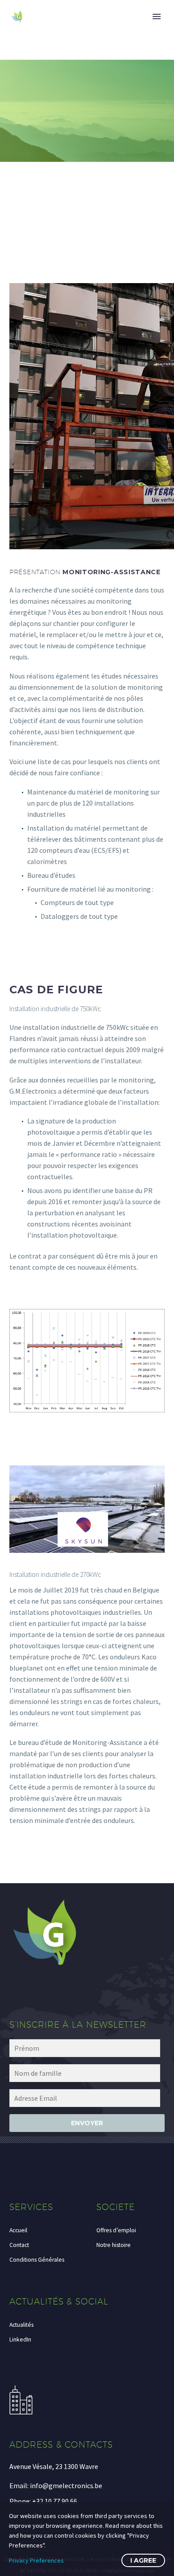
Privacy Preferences (36, 2560)
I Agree (143, 2560)
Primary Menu (157, 16)
